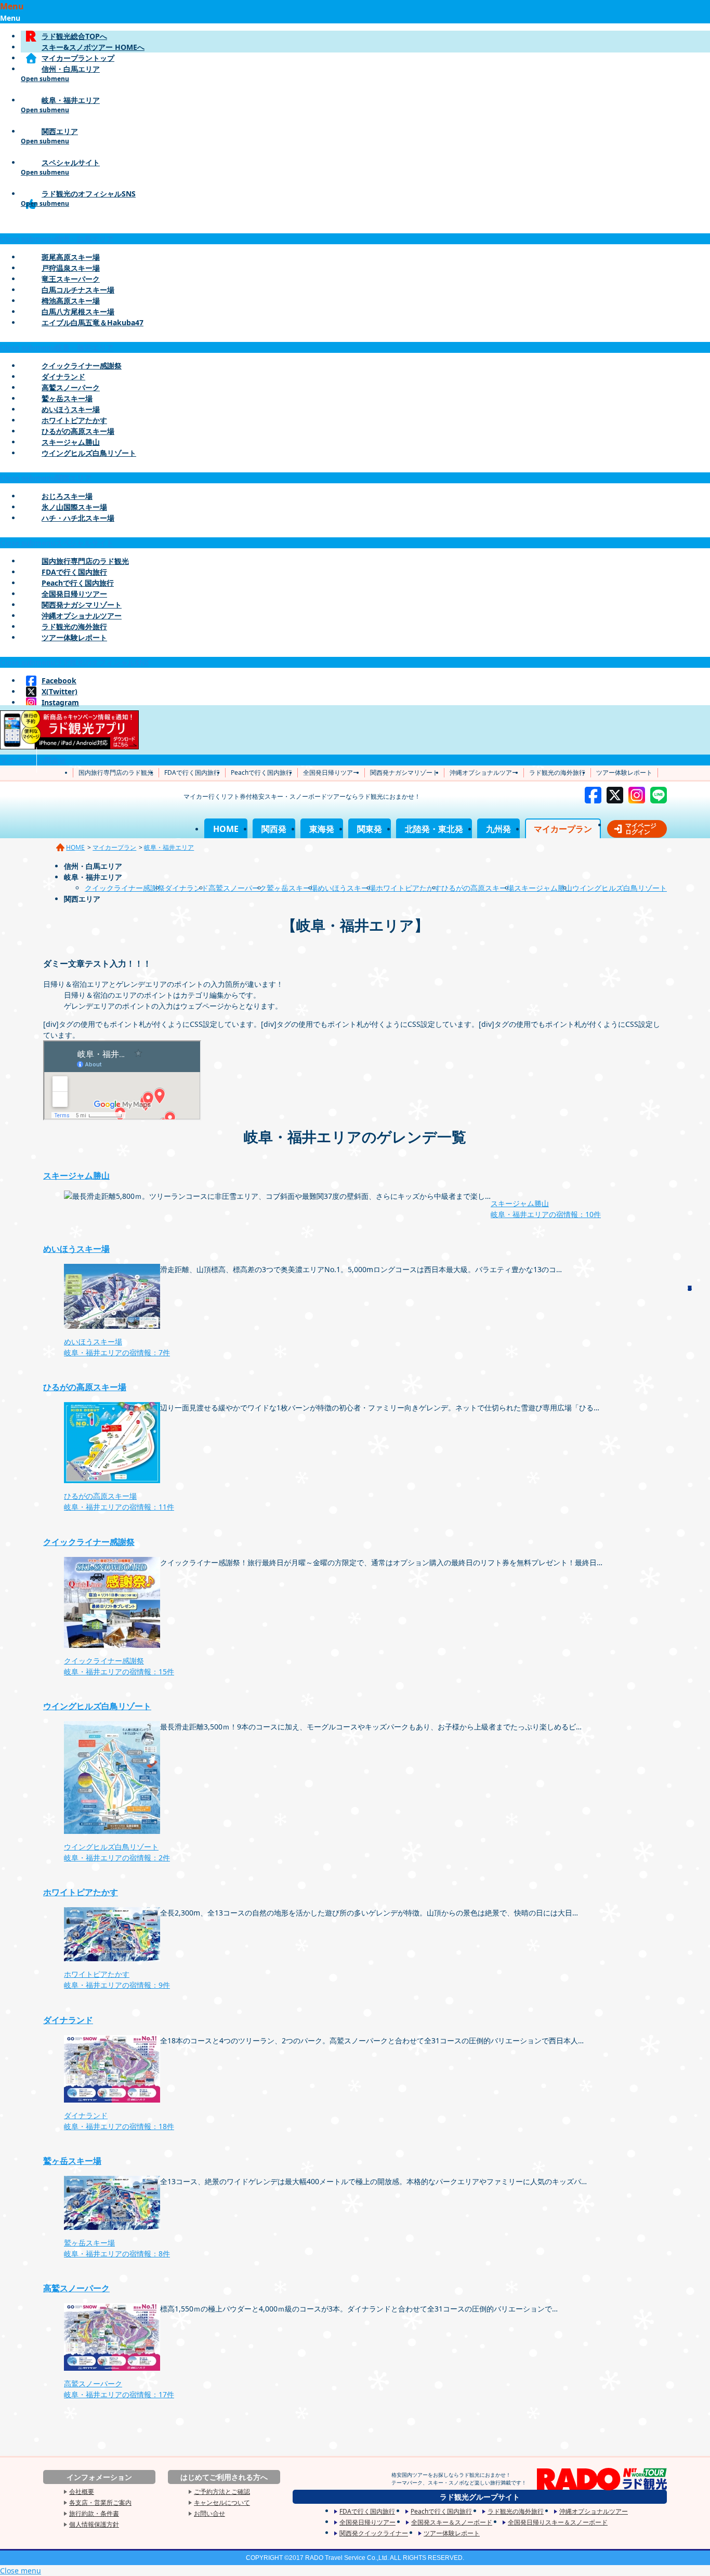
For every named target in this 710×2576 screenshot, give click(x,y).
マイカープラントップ (78, 58)
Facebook (59, 681)
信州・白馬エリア (356, 82)
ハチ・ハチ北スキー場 (78, 518)
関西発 (274, 829)
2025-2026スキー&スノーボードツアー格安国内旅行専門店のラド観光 (108, 813)
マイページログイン (641, 829)
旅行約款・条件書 (94, 2513)
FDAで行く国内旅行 (74, 572)
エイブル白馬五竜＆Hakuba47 (93, 322)
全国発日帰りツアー (74, 594)
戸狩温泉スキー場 (71, 268)
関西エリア (356, 144)
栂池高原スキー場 (71, 301)
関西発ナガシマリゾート (82, 605)
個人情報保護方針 (94, 2524)
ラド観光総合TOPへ (74, 36)
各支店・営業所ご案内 (100, 2502)
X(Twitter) (60, 691)
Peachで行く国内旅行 (78, 583)
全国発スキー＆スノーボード (452, 2522)
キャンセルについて (222, 2502)
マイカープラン (563, 829)
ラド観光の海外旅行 (74, 626)
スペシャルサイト (356, 175)
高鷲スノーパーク (71, 387)
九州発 (498, 829)
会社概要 (82, 2492)
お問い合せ (209, 2513)
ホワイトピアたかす (74, 420)
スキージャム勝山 (71, 442)
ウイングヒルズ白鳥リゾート (89, 453)
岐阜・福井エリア (356, 113)
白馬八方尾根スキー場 (78, 312)
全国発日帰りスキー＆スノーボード (558, 2522)
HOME (226, 829)
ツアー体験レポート (74, 637)
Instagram (60, 702)
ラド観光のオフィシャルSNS (356, 206)
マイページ (18, 760)
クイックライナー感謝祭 (82, 366)
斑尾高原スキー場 (71, 257)
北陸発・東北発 (434, 829)
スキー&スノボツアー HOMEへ (93, 47)
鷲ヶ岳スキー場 (67, 398)
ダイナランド (63, 377)
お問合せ (51, 760)
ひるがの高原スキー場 (78, 431)
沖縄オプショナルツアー (82, 616)
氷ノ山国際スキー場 (74, 507)
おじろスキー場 (67, 496)
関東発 (370, 829)
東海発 (322, 829)
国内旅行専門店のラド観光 (85, 561)
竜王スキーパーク (71, 279)
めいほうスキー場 (71, 409)
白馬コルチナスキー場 (78, 290)
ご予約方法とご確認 (222, 2492)
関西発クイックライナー (374, 2533)
